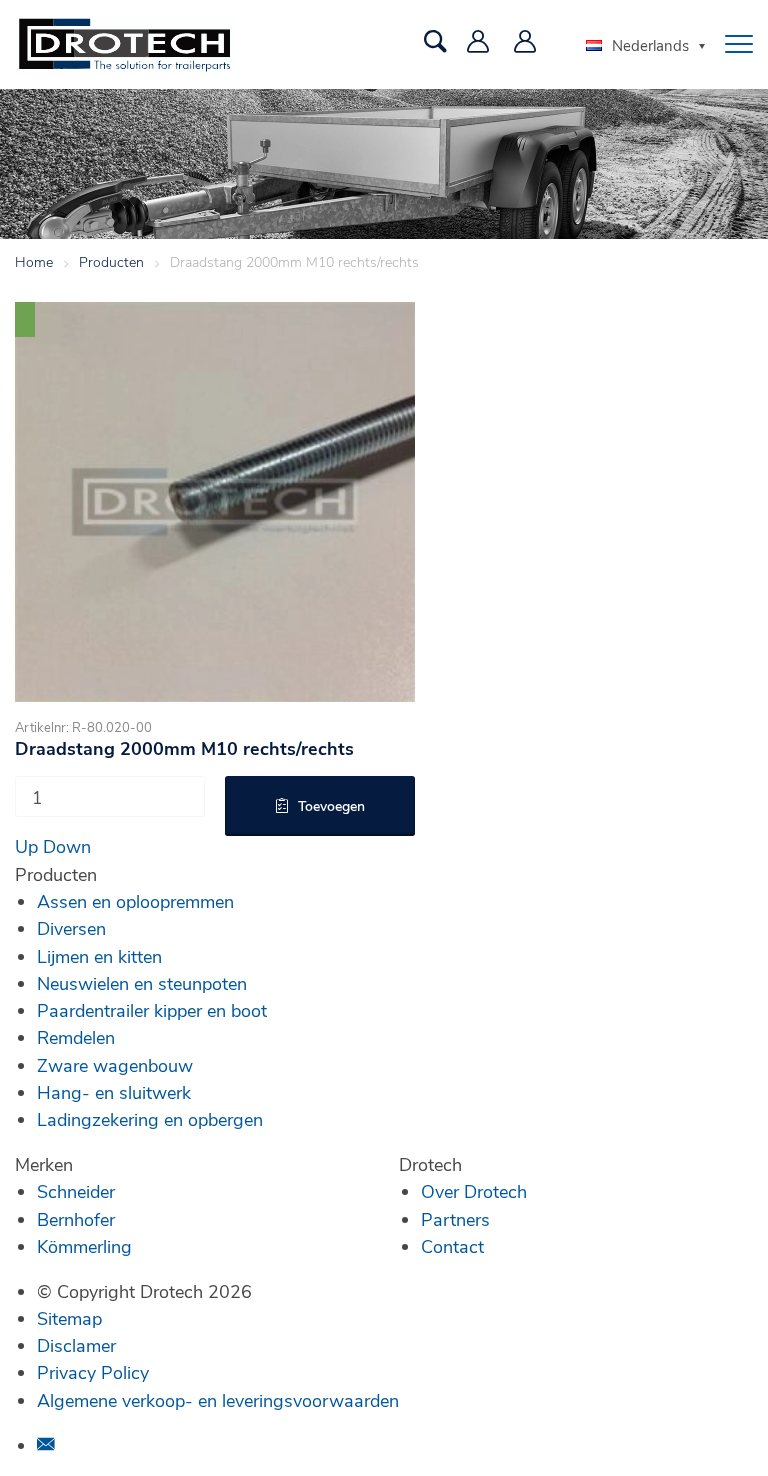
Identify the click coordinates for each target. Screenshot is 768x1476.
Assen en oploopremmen (135, 901)
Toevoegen (331, 805)
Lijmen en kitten (99, 956)
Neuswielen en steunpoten (142, 983)
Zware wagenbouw (115, 1065)
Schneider (76, 1191)
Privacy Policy (93, 1372)
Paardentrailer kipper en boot (152, 1010)
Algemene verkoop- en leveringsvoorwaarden (218, 1400)
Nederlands (650, 45)
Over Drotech (474, 1191)
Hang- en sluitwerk (114, 1092)
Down (67, 846)
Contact (452, 1246)
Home (34, 261)
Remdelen (76, 1037)
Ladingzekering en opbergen (150, 1119)
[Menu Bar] (739, 44)
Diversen (71, 928)
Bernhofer (76, 1219)
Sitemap (69, 1318)
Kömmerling (84, 1246)
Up (26, 846)
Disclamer (76, 1345)
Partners (455, 1219)
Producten (111, 261)
